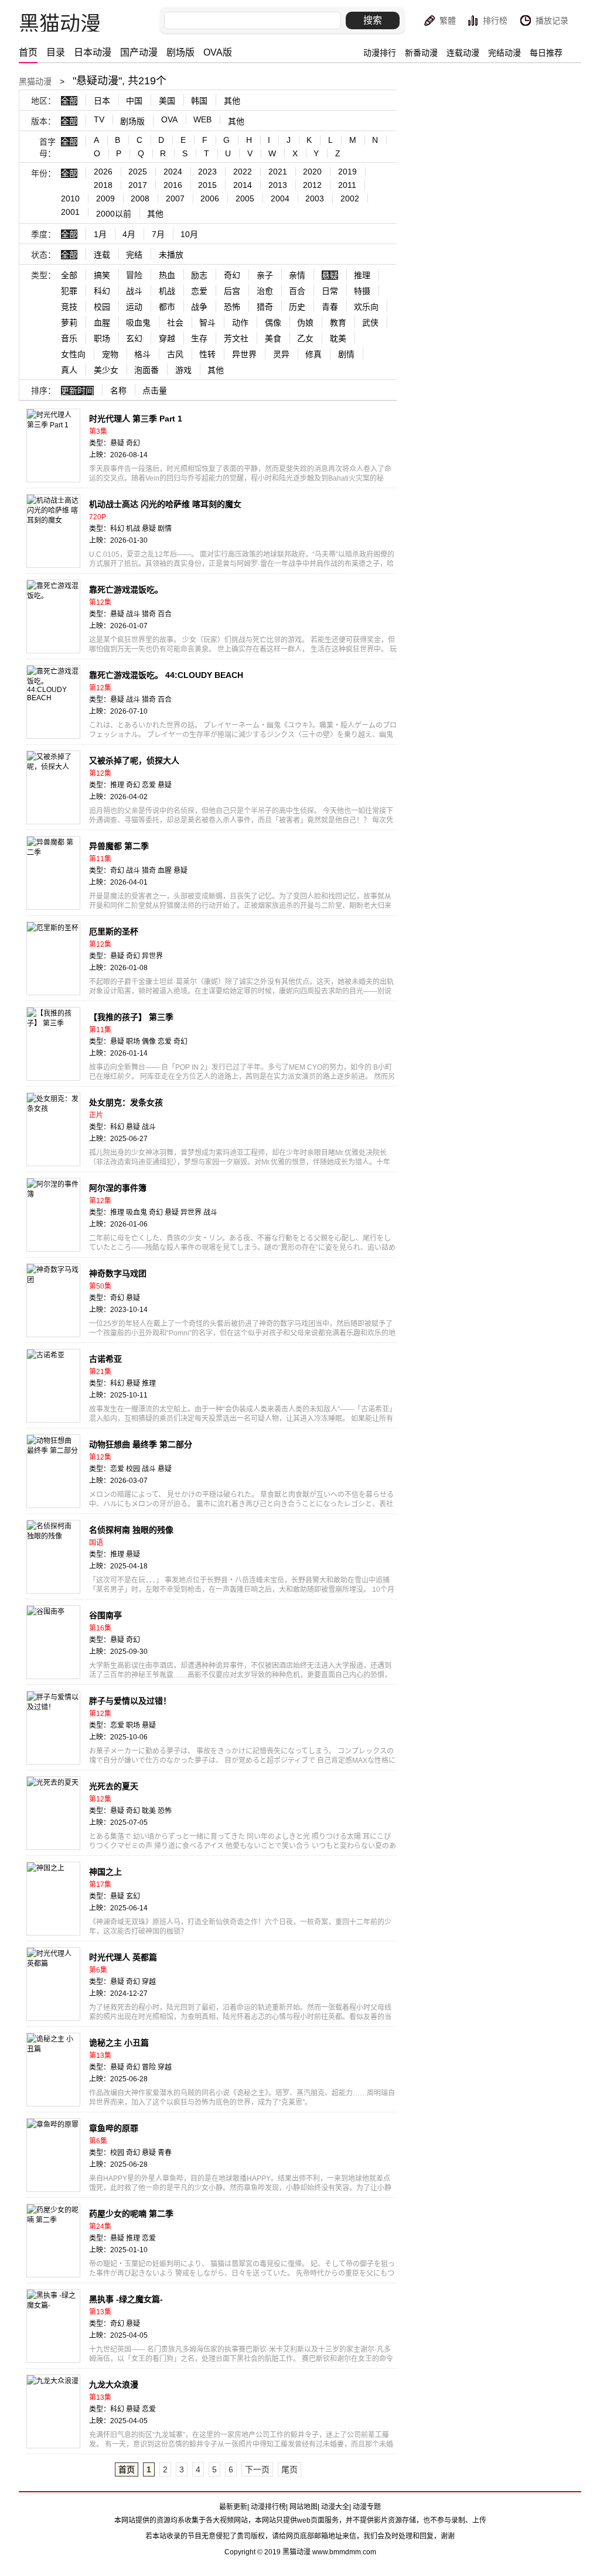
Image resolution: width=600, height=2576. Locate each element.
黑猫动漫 (35, 81)
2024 (173, 172)
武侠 (370, 323)
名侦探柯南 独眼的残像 (131, 1530)
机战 (167, 291)
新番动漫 (421, 53)
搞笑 (102, 275)
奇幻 (232, 275)
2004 (280, 198)
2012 (312, 185)
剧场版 (180, 52)
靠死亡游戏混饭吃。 (126, 590)
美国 (167, 101)
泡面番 (146, 370)
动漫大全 (335, 2507)
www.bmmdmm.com (344, 2552)
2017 (138, 185)
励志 (199, 275)
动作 (240, 323)
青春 (330, 307)
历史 (297, 307)
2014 (243, 185)
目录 (56, 52)
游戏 (183, 370)
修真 (313, 354)
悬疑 (330, 275)
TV (99, 119)
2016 (173, 185)
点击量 (155, 390)
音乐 (69, 338)
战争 (199, 307)
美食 (273, 338)
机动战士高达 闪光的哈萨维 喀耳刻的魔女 (165, 504)
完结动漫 (504, 53)
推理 (362, 275)
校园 (102, 307)
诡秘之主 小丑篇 (119, 2043)
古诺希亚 (105, 1359)
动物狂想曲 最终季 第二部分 (141, 1444)
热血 (167, 275)
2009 (105, 198)
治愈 (265, 291)
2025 (138, 172)
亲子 (265, 275)
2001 (70, 212)
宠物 (110, 354)
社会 (175, 323)
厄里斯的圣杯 (114, 931)
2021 (278, 172)
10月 (189, 234)
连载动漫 (463, 53)
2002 (350, 198)
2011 (347, 185)
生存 (199, 338)
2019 (347, 172)
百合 (297, 291)
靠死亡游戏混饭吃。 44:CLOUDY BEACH (166, 675)
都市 (167, 307)
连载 (102, 255)
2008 (140, 198)
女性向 (73, 354)
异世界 (244, 354)
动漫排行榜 (268, 2507)
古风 (175, 354)
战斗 (134, 291)
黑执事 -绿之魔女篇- (126, 2299)
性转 (207, 354)
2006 (210, 198)
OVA (169, 119)
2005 (245, 198)
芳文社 (236, 338)
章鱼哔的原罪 (114, 2128)
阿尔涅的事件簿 (118, 1188)
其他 (232, 101)
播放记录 (552, 20)
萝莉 (69, 323)
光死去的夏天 (114, 1786)
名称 (118, 390)
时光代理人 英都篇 (123, 1957)
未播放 (171, 255)
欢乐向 (366, 307)
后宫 (232, 291)
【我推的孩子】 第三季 (131, 1017)
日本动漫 (93, 52)
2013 (278, 185)
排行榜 (495, 20)
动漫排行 (380, 53)
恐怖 (232, 307)
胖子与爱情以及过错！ (130, 1701)
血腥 (102, 323)
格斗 (142, 354)
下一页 (257, 2469)
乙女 (305, 338)
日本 (102, 101)
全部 (69, 101)
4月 (129, 234)
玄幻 (134, 338)
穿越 (167, 338)
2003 (315, 198)
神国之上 (105, 1872)
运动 (134, 307)
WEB (202, 119)
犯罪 (69, 291)
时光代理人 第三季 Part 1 (136, 419)
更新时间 (77, 390)
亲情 (297, 275)
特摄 (362, 291)
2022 (243, 172)
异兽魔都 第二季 (119, 846)
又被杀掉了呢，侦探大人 (134, 761)
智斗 (207, 323)
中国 (134, 101)
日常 (330, 291)
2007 (175, 198)
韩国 (199, 101)
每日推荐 (546, 53)
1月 (100, 234)
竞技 (69, 307)
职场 (102, 338)
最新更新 (233, 2507)
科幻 (102, 291)
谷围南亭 (105, 1615)
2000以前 (114, 214)
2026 (103, 172)
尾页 (289, 2469)
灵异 (281, 354)
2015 (207, 185)
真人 (69, 370)
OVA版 (218, 52)
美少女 (106, 370)
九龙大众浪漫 (114, 2385)
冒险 (134, 275)
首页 (28, 52)
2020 (312, 172)
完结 (134, 255)
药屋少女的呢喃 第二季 (131, 2214)
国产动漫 (139, 52)
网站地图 (304, 2507)
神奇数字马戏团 (118, 1273)
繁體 (448, 20)
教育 (338, 323)
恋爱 (199, 291)
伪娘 (305, 323)
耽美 (338, 338)
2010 (70, 198)
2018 (103, 185)
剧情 (346, 354)
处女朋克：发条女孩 (126, 1102)
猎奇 (265, 307)
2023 (207, 172)
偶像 (273, 323)
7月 (158, 234)
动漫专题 (367, 2507)
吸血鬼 (138, 323)
